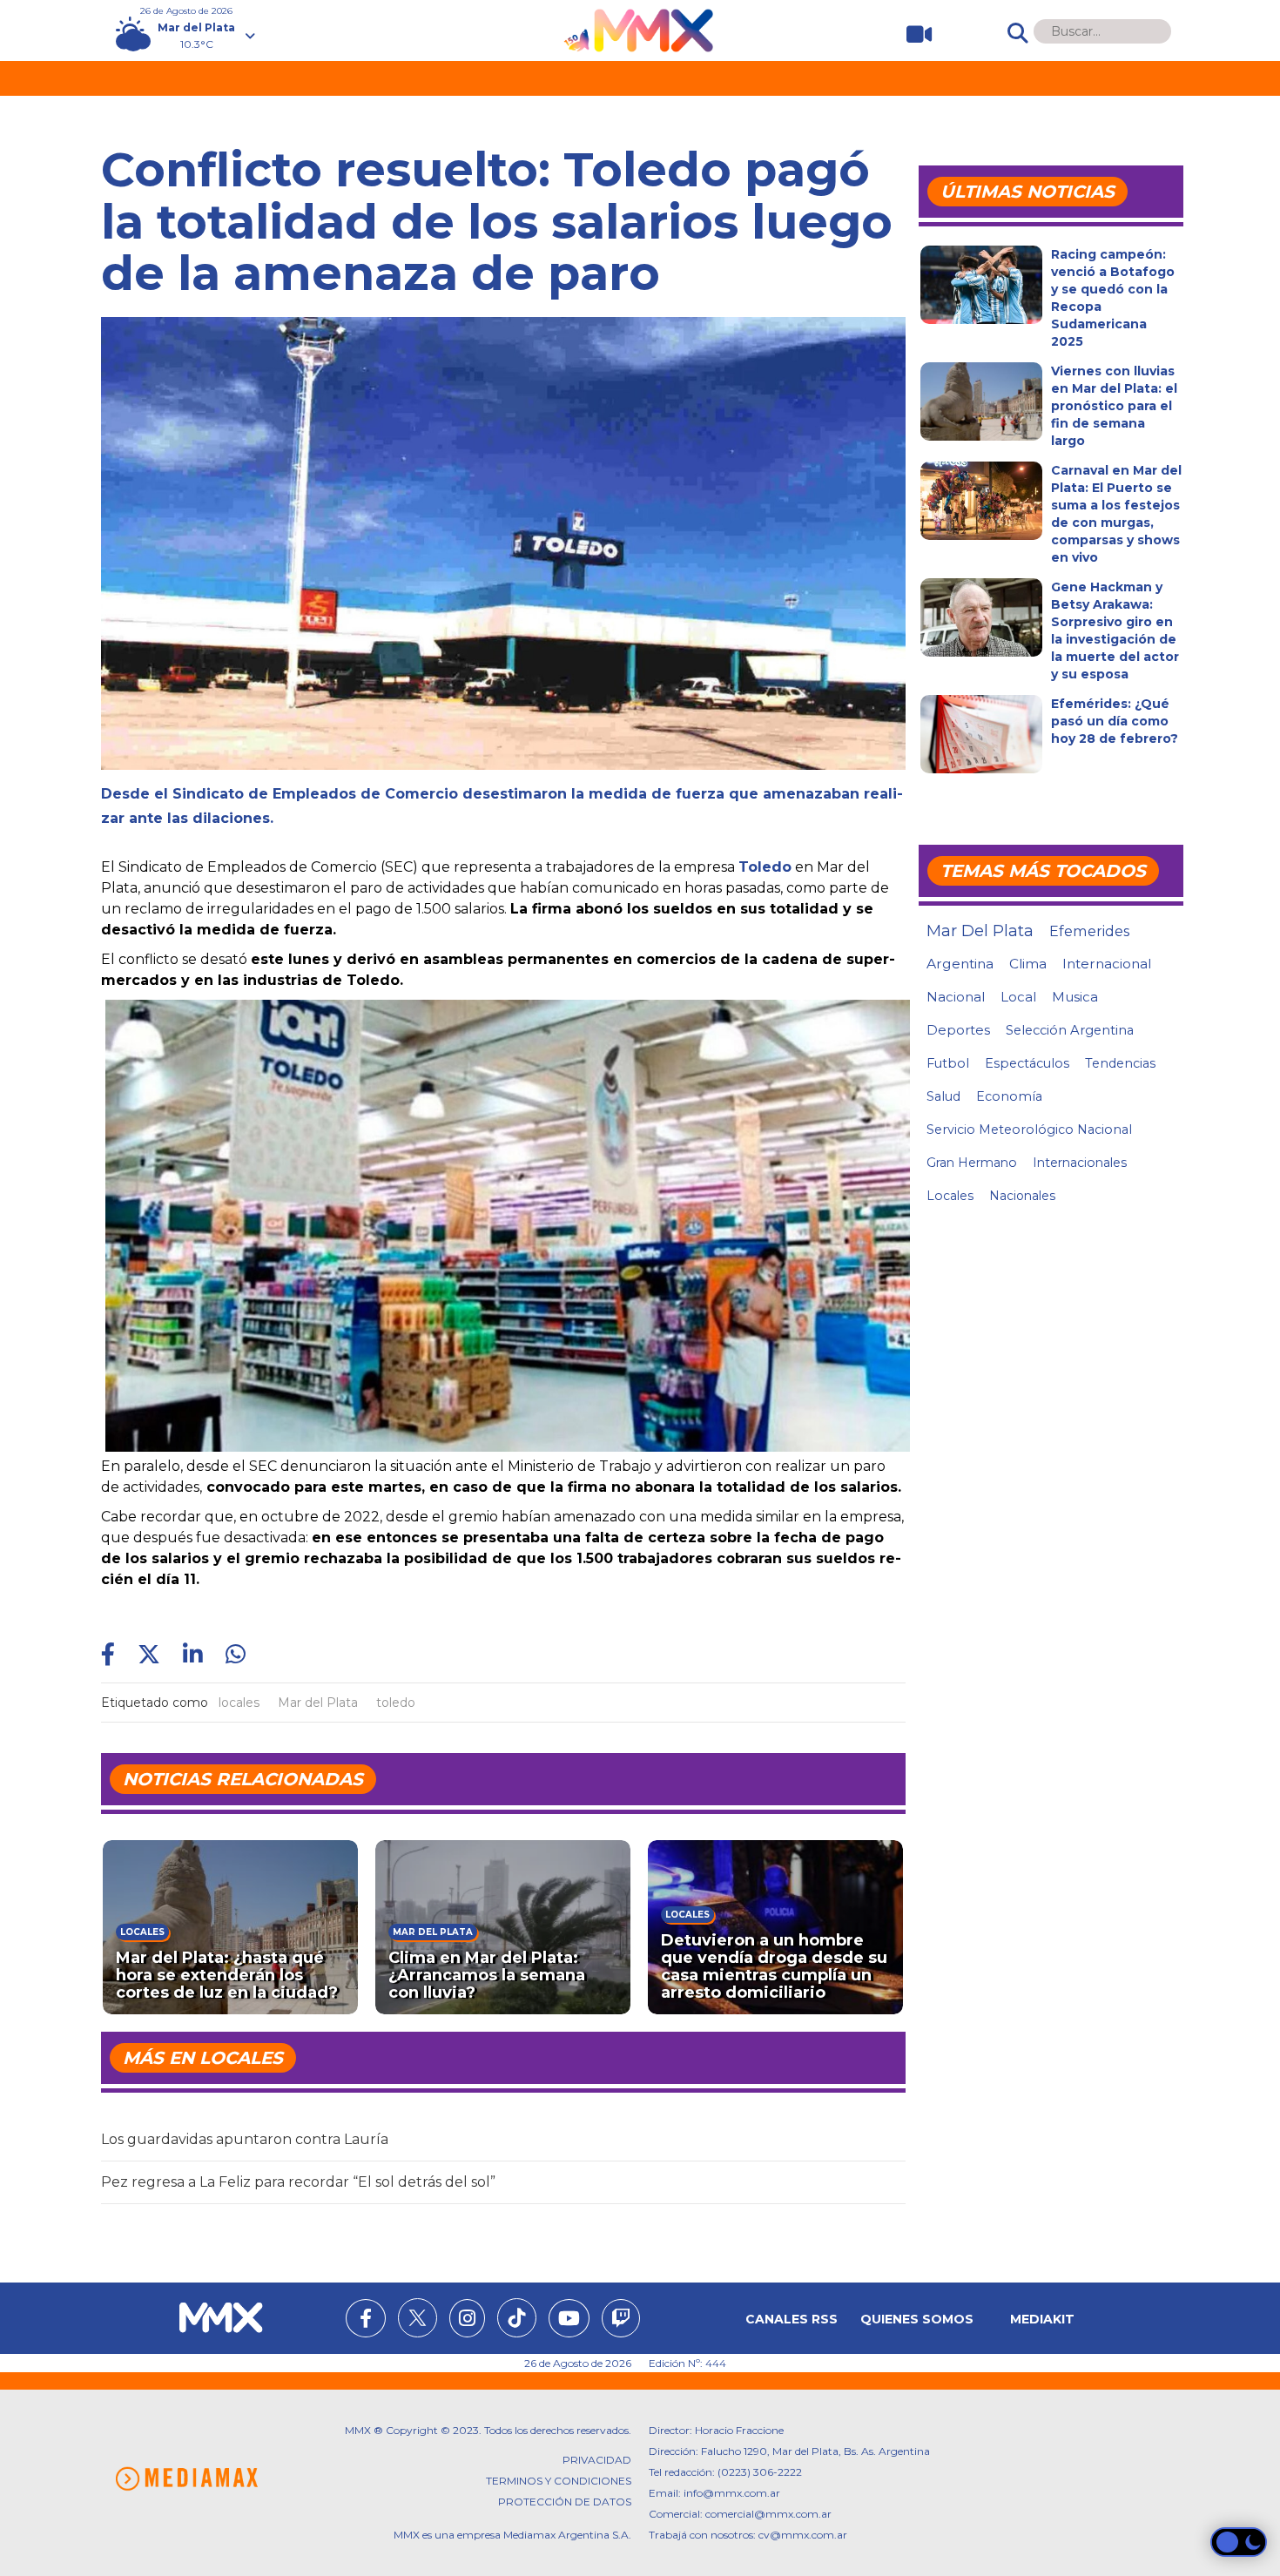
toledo (396, 1703)
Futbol (948, 1063)
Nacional (956, 997)
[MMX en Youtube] (569, 2321)
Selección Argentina (1070, 1030)
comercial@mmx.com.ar (768, 2514)
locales (239, 1703)
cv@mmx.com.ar (803, 2535)
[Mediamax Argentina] (186, 2479)
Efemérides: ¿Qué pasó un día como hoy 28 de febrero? (1115, 721)
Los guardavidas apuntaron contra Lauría (245, 2139)
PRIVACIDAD (597, 2460)
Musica (1075, 997)
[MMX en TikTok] (517, 2318)
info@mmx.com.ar (732, 2493)
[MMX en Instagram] (467, 2321)
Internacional (1107, 964)
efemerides (1089, 931)
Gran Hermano (972, 1163)
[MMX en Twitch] (621, 2321)
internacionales (1080, 1163)
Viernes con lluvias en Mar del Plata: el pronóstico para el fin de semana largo (1114, 406)
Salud (943, 1096)
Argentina (960, 964)
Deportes (958, 1030)
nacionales (1022, 1196)
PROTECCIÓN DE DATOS (565, 2502)
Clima (1028, 964)
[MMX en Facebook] (366, 2321)
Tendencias (1120, 1063)
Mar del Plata (318, 1703)
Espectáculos (1027, 1063)
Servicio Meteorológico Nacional (1029, 1130)
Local (1018, 997)
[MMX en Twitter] (418, 2318)
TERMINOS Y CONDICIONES (559, 2481)
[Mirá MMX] (912, 34)
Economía (1009, 1096)
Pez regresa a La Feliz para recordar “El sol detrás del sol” (298, 2182)
